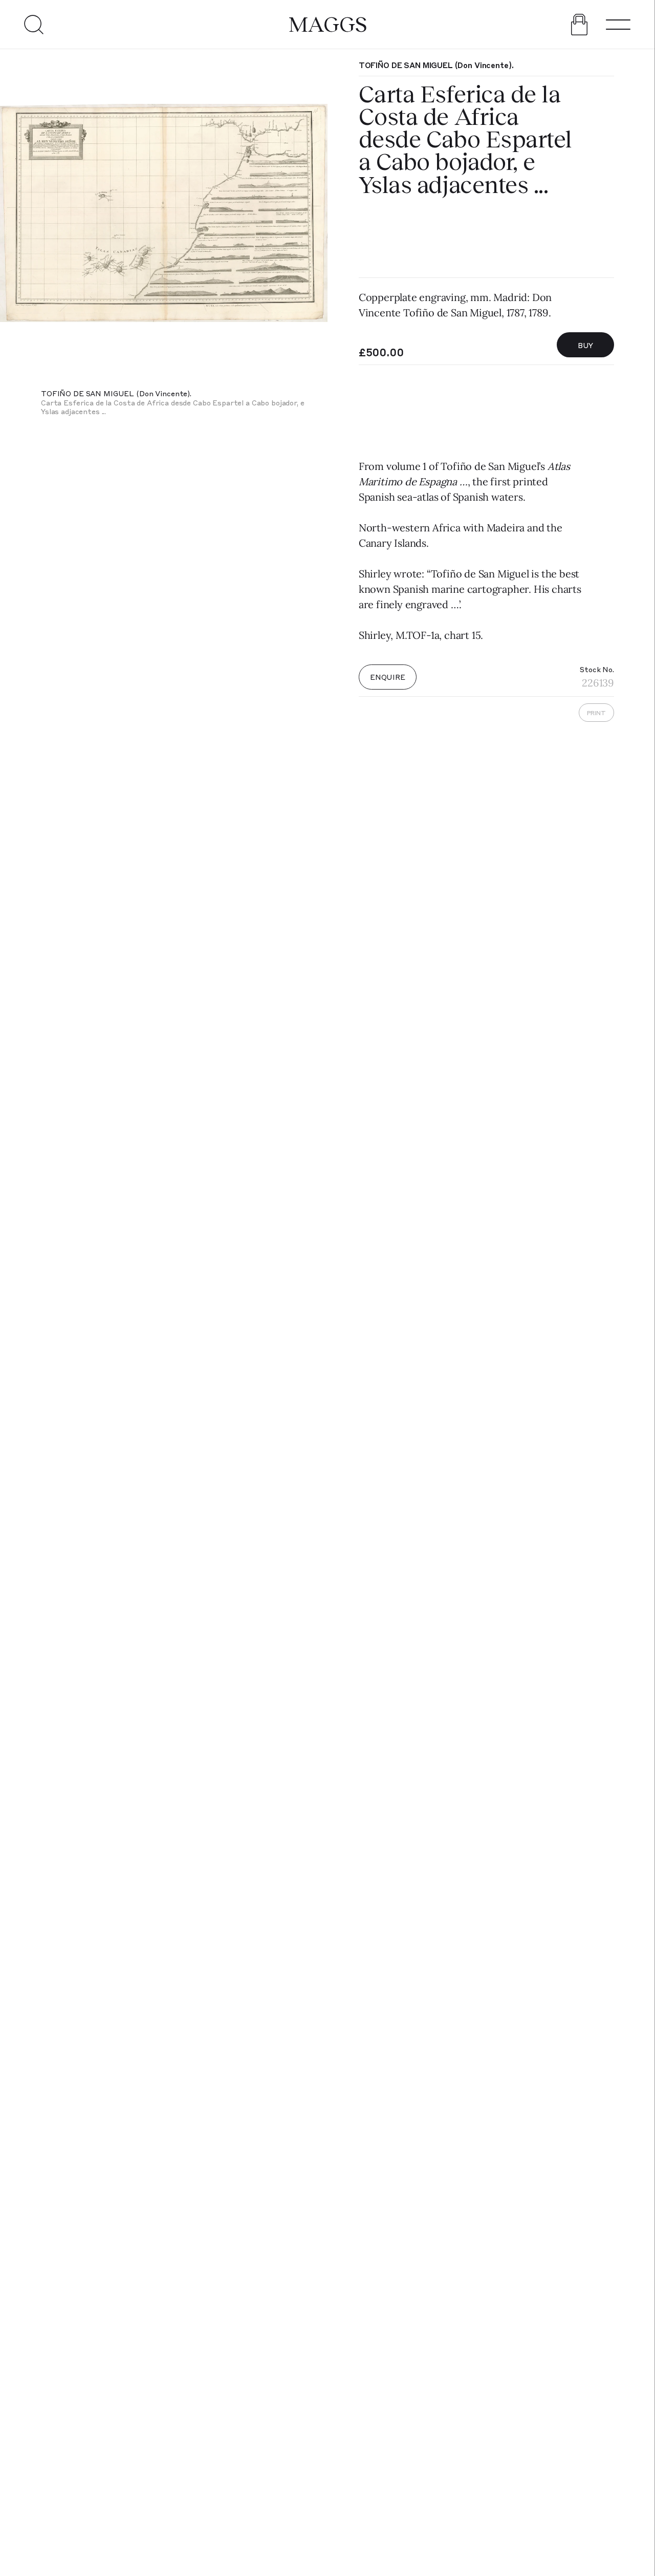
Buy (586, 345)
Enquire (388, 677)
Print (596, 713)
